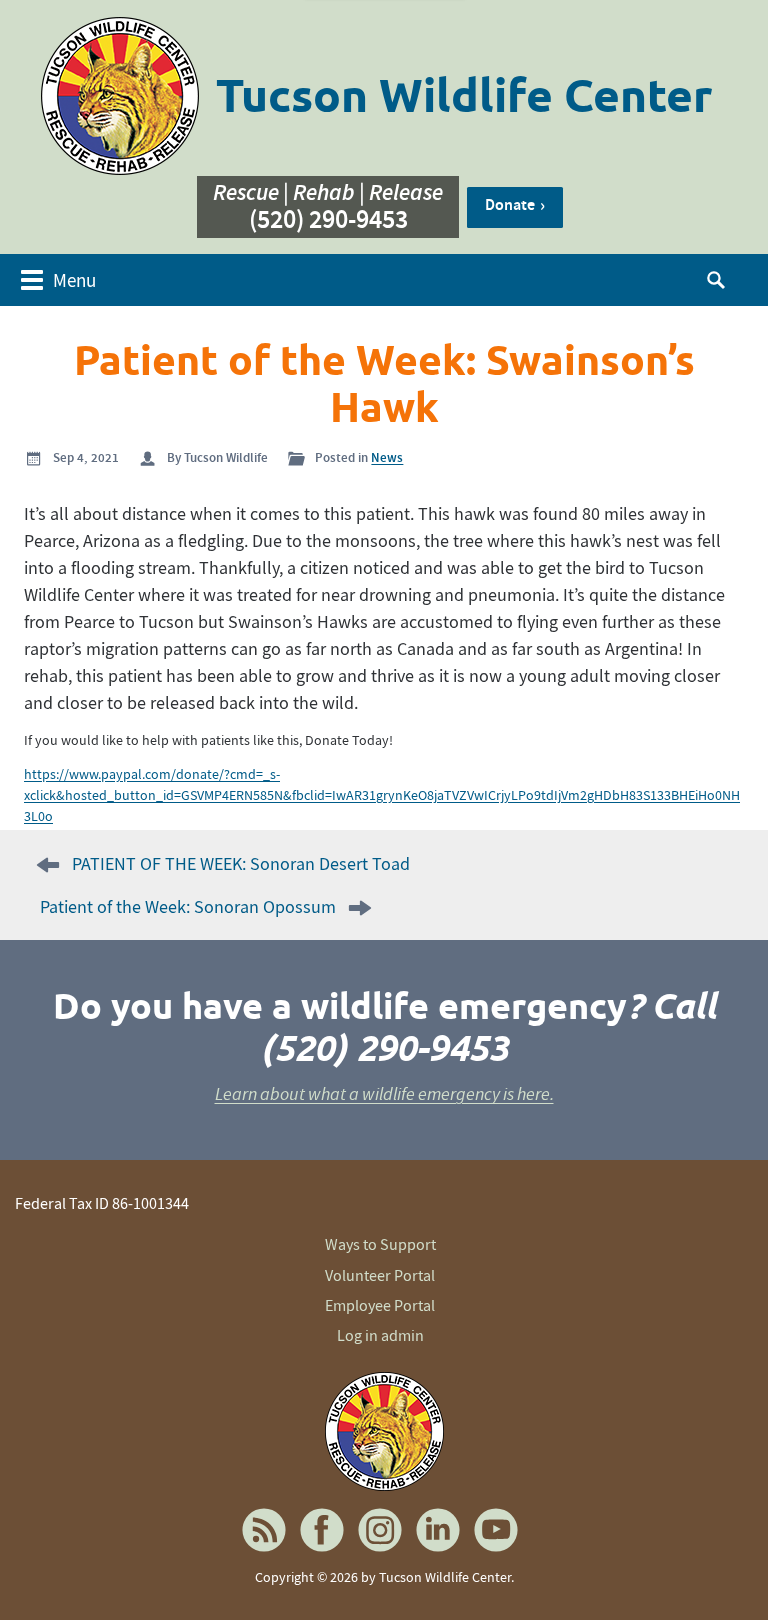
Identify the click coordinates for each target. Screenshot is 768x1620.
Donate (510, 204)
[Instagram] (380, 1530)
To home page (384, 1431)
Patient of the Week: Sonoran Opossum (188, 907)
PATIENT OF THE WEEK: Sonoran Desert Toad (241, 864)
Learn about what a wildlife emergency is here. (384, 1094)
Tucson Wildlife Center (464, 96)
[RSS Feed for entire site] (264, 1530)
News (387, 457)
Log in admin (380, 1336)
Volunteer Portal (380, 1276)
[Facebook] (322, 1530)
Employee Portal (380, 1306)
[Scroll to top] (728, 1568)
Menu (74, 280)
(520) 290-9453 (328, 220)
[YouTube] (496, 1530)
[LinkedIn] (438, 1530)
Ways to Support (380, 1245)
